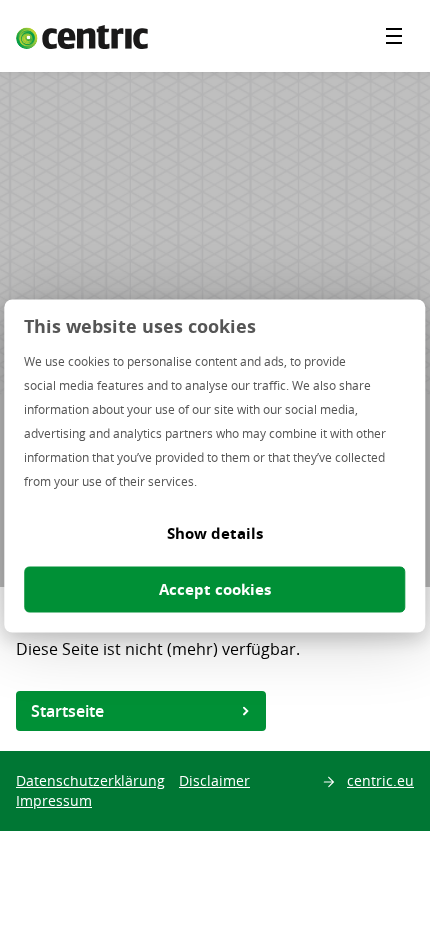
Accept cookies (215, 589)
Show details (215, 533)
